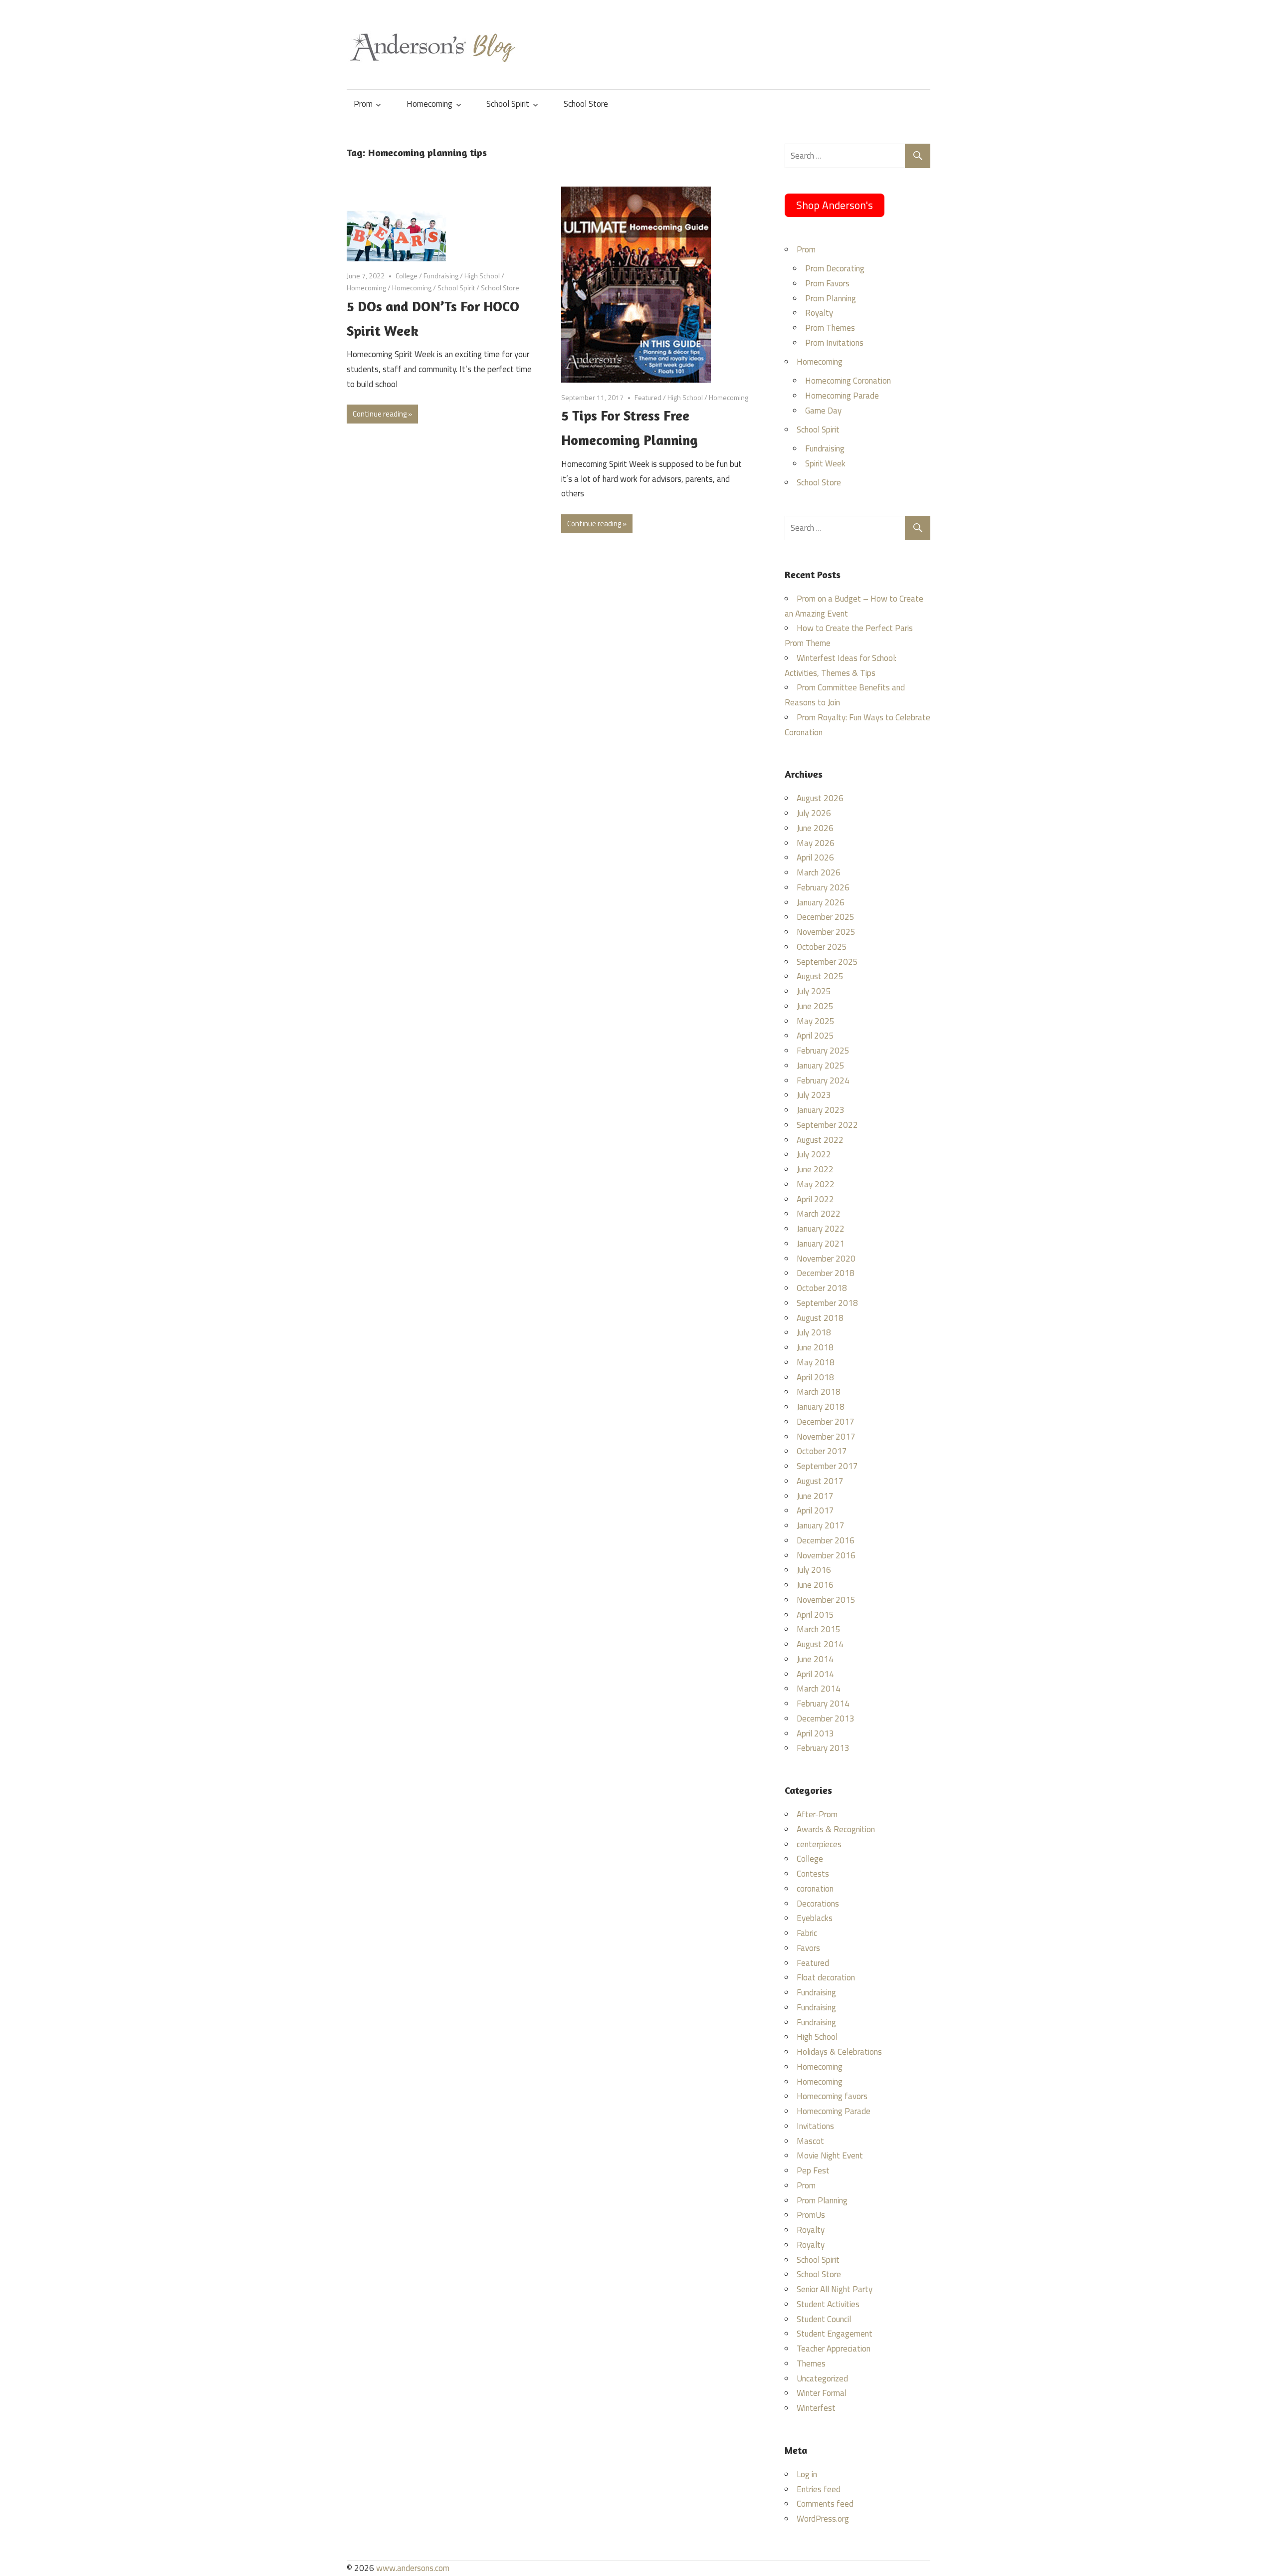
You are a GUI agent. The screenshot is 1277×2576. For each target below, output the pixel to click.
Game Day (823, 411)
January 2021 (821, 1244)
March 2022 (819, 1214)
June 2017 (815, 1496)
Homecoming (429, 104)
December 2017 (826, 1422)
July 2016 (814, 1570)
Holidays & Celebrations (839, 2052)
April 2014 (815, 1674)
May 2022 (816, 1184)
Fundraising (441, 276)
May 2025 (816, 1021)
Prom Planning (831, 298)
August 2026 (820, 798)
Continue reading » (382, 414)
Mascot (810, 2141)
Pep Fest (813, 2170)
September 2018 (827, 1303)
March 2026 (819, 872)
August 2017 (820, 1481)
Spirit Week (825, 463)
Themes (811, 2363)
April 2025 (815, 1036)
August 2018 (820, 1318)
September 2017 (827, 1466)
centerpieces (819, 1844)
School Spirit (508, 104)
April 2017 (815, 1510)
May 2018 (816, 1362)
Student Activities (828, 2304)
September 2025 (827, 962)
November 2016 (826, 1555)
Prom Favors (827, 283)
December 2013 (826, 1718)
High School (482, 276)
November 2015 (826, 1600)
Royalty (819, 313)
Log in (807, 2474)
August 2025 (820, 976)
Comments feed (825, 2504)
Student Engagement (835, 2334)
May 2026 (816, 843)
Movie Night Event (830, 2155)
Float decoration (826, 1977)
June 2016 (815, 1585)
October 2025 (822, 947)
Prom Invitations (834, 343)
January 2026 (821, 902)
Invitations (815, 2126)
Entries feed (819, 2489)
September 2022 (827, 1125)
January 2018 (821, 1407)
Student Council (824, 2319)
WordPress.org (823, 2519)
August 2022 (820, 1140)
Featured (648, 397)
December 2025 (826, 917)
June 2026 (815, 828)
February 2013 (823, 1748)
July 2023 (814, 1095)
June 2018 (815, 1347)
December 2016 (826, 1540)
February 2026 (823, 887)
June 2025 (815, 1006)
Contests (813, 1874)
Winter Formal (822, 2393)
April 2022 (815, 1199)
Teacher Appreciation (834, 2349)
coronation (815, 1889)
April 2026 (815, 858)
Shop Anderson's (835, 205)
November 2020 (826, 1259)
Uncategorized (822, 2378)
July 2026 (814, 813)
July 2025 (814, 991)
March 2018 (819, 1392)
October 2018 (822, 1288)
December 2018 (826, 1273)
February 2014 (823, 1704)
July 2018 (814, 1332)
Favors (808, 1948)
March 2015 (819, 1629)
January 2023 (821, 1110)
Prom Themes (830, 328)
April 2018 (815, 1377)
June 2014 (815, 1659)
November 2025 (826, 932)
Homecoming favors (832, 2096)
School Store (586, 104)
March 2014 (819, 1689)
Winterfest (816, 2408)
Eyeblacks (815, 1918)
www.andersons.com (413, 2568)
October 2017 (822, 1451)
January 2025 (821, 1066)
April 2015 (815, 1615)
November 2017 (826, 1437)
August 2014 (820, 1644)
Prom (363, 104)
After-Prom (817, 1814)
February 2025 (823, 1051)
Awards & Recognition (836, 1829)
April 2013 (815, 1733)
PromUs (811, 2215)
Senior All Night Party (835, 2289)
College (407, 276)
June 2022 (815, 1169)
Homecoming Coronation (848, 381)
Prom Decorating (835, 268)
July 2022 (814, 1154)
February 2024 (823, 1080)
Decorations (818, 1904)
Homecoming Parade (842, 396)
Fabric (807, 1933)
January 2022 (821, 1229)
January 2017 (821, 1525)
